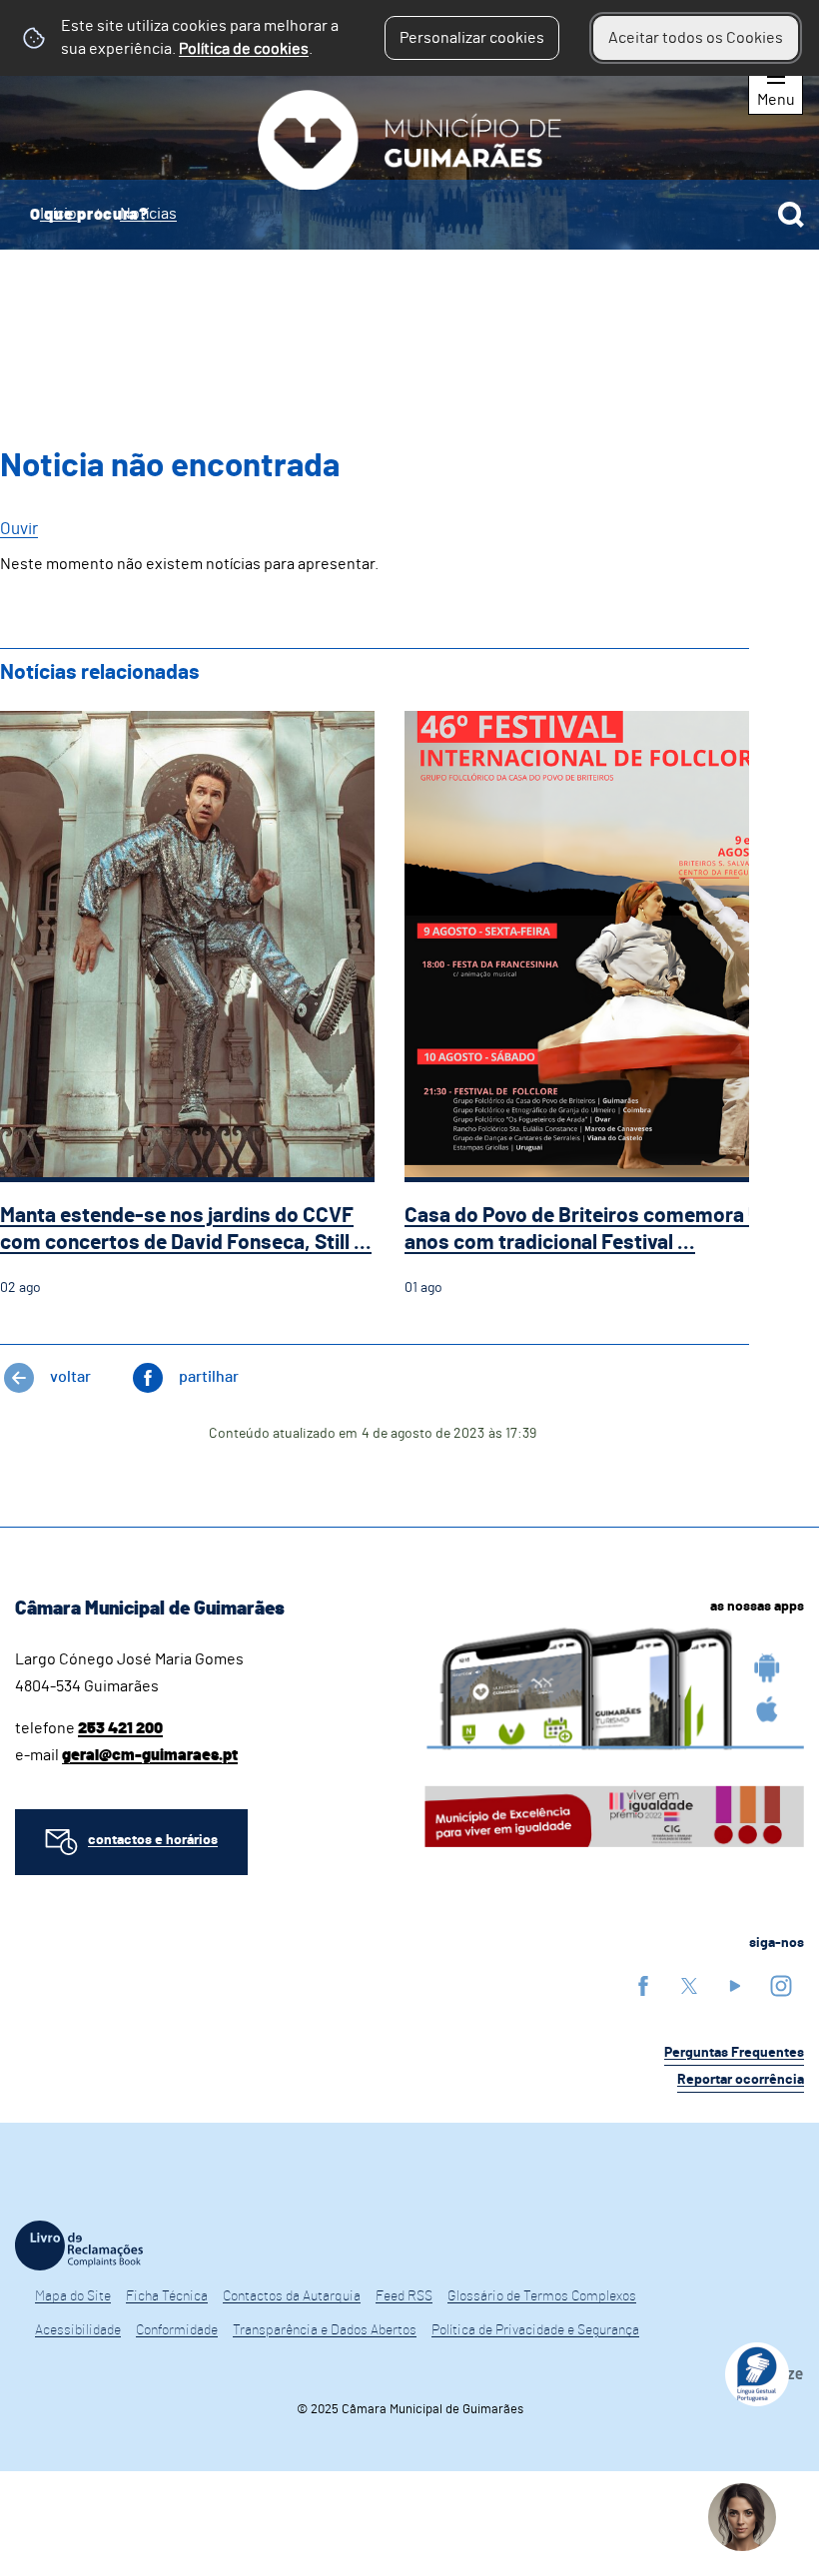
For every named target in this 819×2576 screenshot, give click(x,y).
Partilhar (209, 1377)
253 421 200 (120, 1728)
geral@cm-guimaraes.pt (150, 1755)
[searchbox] (409, 215)
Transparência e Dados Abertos (325, 2330)
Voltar (70, 1377)
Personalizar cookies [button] (472, 38)
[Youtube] (735, 1985)
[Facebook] (643, 1985)
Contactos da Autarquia (292, 2296)
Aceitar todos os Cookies (696, 38)
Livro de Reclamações (79, 2246)
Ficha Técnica (167, 2296)
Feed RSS (404, 2296)
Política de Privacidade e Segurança (535, 2330)
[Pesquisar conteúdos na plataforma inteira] (791, 215)
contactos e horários (153, 1840)
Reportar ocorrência (741, 2080)
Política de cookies (244, 49)
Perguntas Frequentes (734, 2053)
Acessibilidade (78, 2330)
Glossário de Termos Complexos (542, 2296)
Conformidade (177, 2330)
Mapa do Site (73, 2296)
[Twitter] (689, 1985)
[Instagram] (781, 1985)
